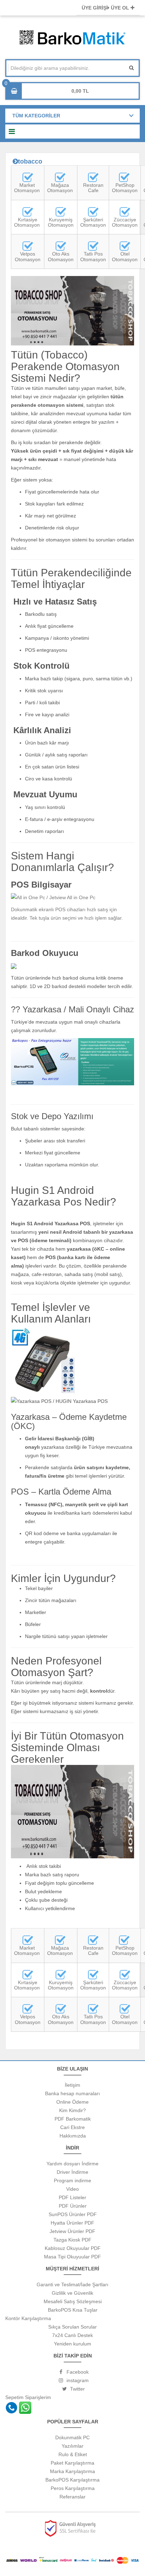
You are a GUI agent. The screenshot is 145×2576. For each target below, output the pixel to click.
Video (72, 2189)
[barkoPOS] (28, 177)
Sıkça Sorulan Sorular (72, 2327)
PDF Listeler (72, 2197)
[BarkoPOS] (60, 177)
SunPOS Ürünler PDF (73, 2214)
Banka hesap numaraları (72, 2093)
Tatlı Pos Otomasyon (93, 256)
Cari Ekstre (72, 2127)
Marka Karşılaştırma (72, 2471)
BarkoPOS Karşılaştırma (72, 2480)
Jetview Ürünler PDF (72, 2231)
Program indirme (72, 2181)
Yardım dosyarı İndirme (72, 2164)
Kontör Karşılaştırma (28, 2318)
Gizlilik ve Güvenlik (72, 2293)
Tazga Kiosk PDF (72, 2240)
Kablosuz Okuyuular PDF (73, 2248)
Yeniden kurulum (72, 2344)
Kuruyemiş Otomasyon (61, 222)
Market (27, 185)
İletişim (72, 2085)
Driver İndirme (72, 2172)
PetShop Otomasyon (125, 188)
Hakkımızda (73, 2136)
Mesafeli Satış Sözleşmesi (73, 2301)
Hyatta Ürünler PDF (72, 2223)
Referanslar (72, 2497)
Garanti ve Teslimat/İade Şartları (72, 2284)
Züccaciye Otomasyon (125, 222)
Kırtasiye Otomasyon (27, 222)
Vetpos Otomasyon (28, 256)
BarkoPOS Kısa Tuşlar (73, 2310)
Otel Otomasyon (125, 256)
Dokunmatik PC (72, 2437)
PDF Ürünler (73, 2206)
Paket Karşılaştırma (72, 2463)
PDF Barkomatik (73, 2119)
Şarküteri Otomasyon (93, 222)
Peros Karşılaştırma (73, 2488)
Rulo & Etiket (73, 2454)
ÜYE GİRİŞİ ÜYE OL (106, 8)
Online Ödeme (72, 2102)
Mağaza (60, 185)
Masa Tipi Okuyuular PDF (72, 2257)
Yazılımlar (72, 2446)
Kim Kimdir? (72, 2110)
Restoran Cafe (93, 188)
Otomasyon (28, 190)
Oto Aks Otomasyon (61, 256)
